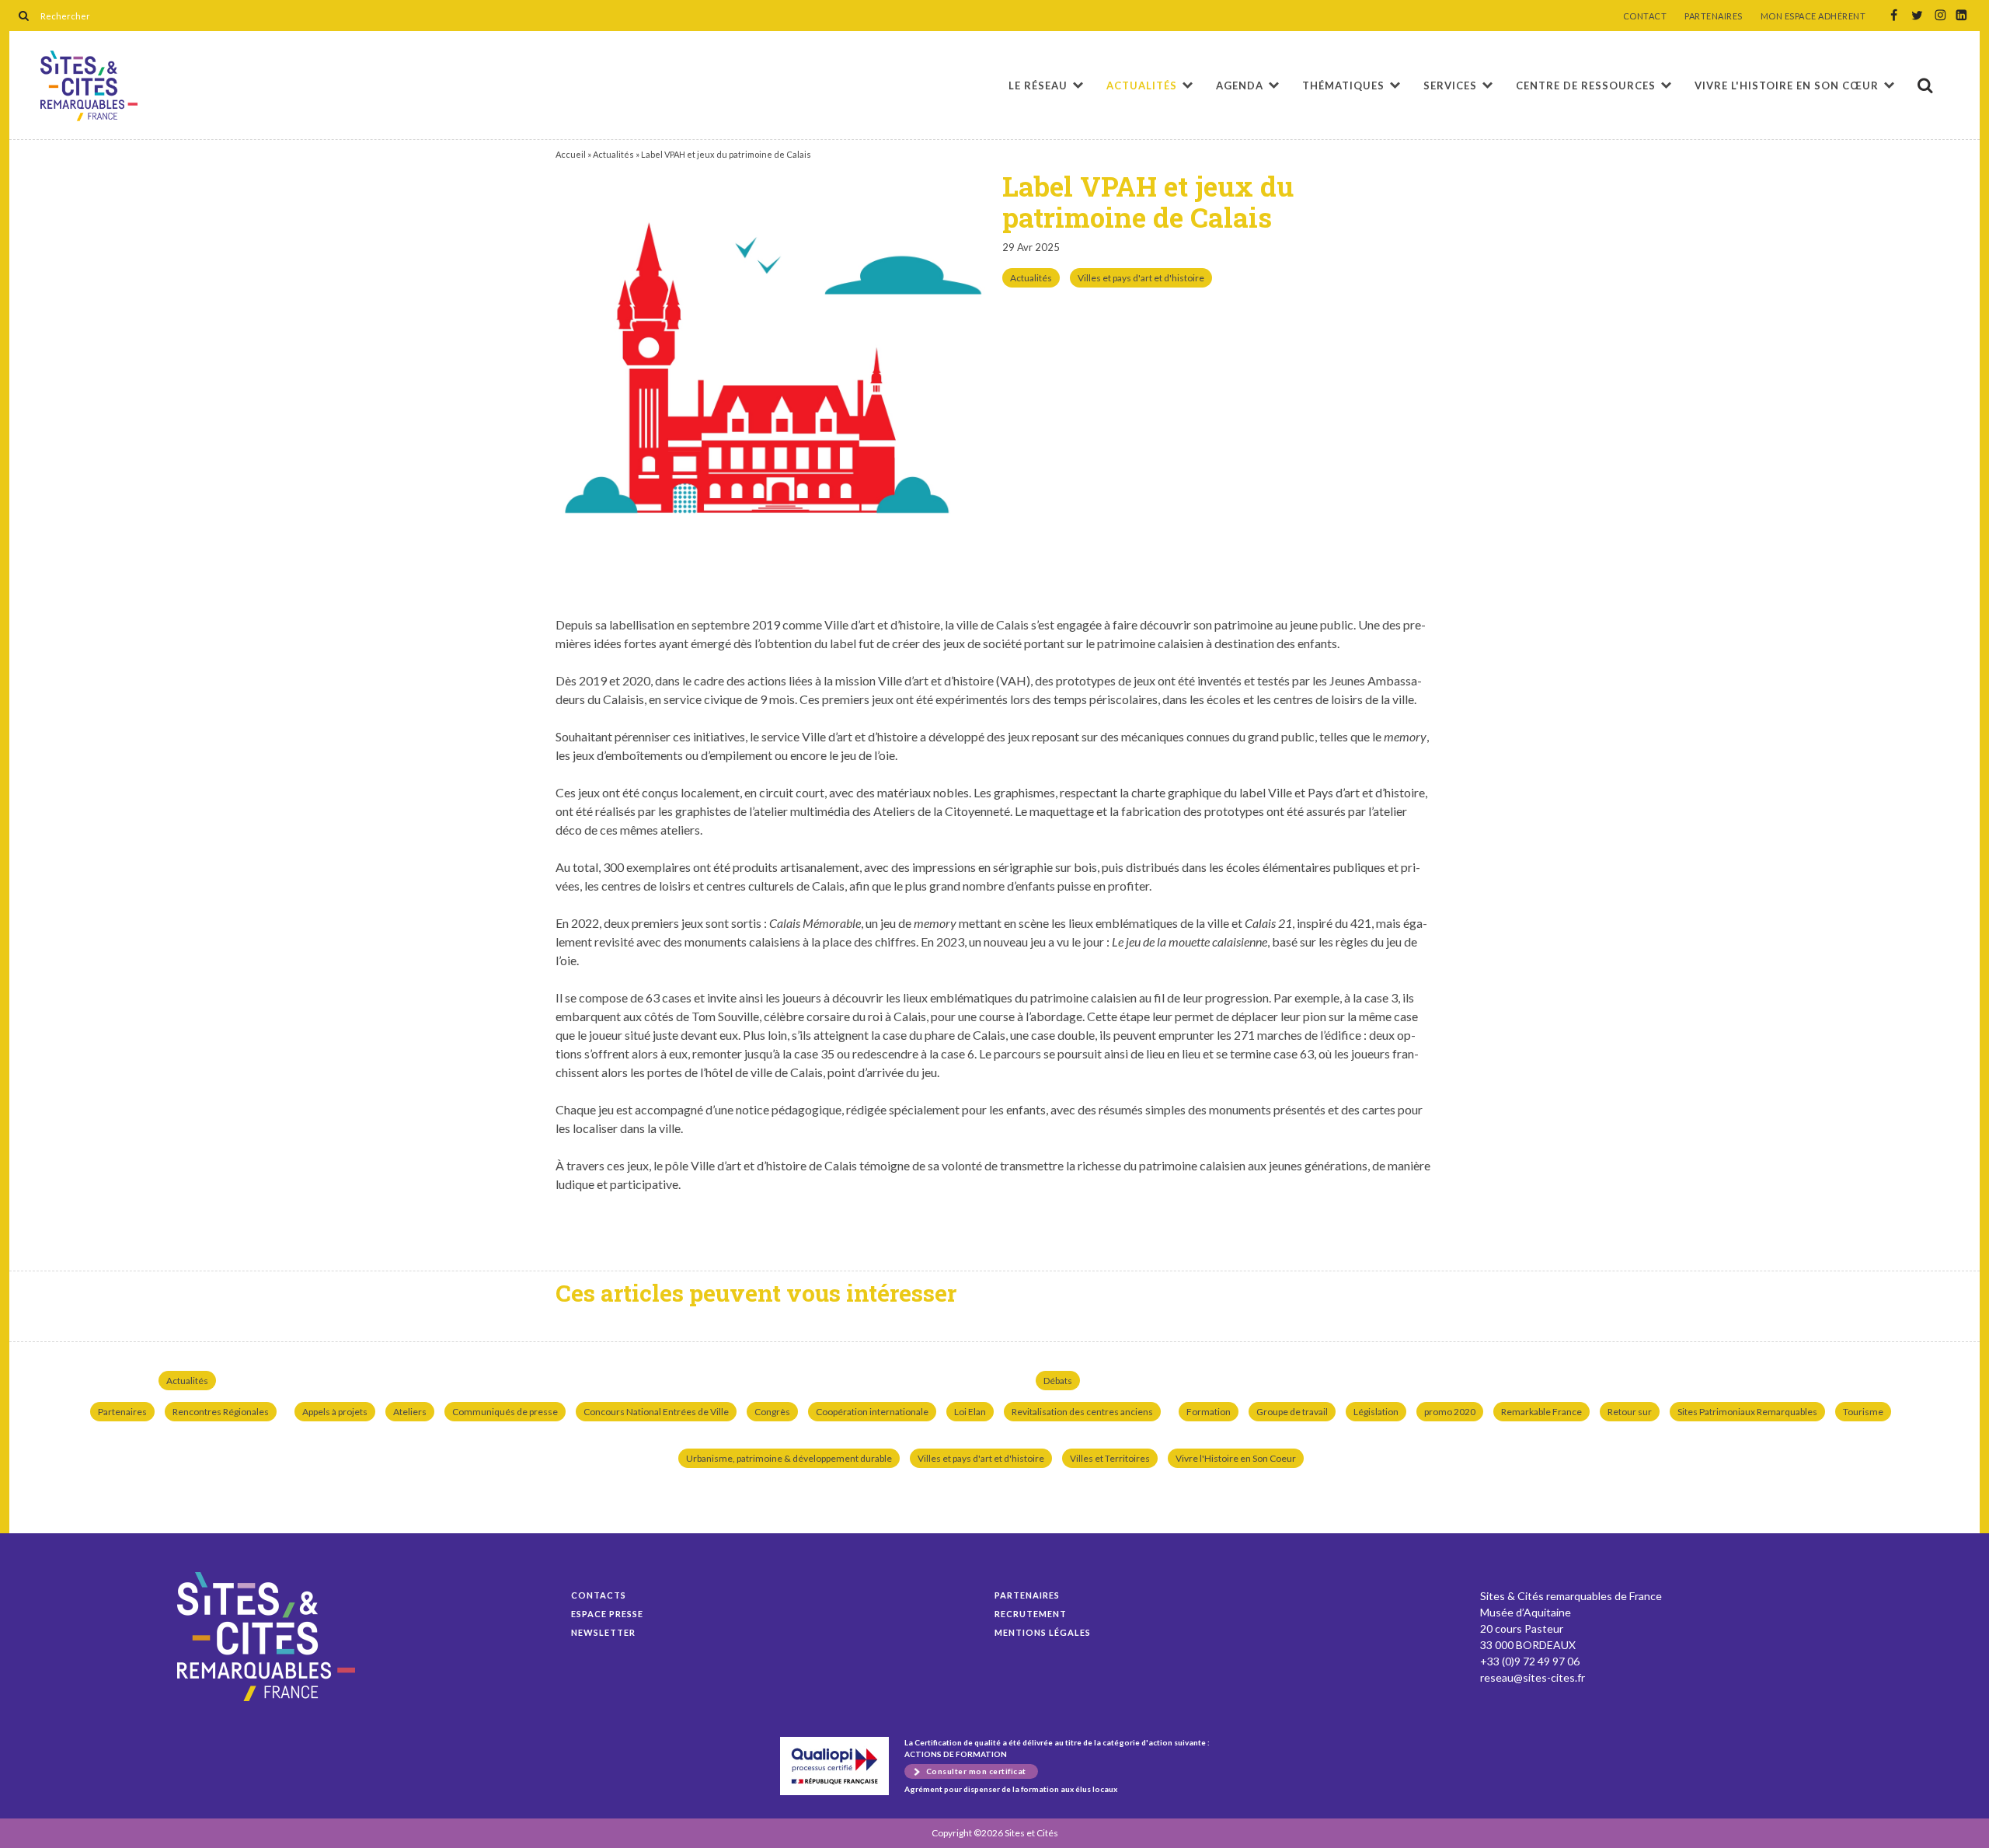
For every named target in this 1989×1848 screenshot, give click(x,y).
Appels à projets (335, 1412)
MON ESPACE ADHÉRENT (1813, 16)
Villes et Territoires (1110, 1458)
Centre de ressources (1586, 85)
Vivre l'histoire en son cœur (1787, 85)
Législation (1376, 1412)
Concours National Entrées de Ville (656, 1412)
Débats (1058, 1381)
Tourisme (1863, 1412)
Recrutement (1031, 1614)
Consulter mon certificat (976, 1771)
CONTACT (1645, 16)
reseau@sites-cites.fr (1533, 1677)
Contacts (599, 1595)
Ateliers (410, 1412)
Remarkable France (1541, 1412)
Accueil (571, 154)
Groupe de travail (1292, 1412)
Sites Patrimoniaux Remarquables (1747, 1412)
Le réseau (1038, 85)
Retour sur (1630, 1412)
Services (1450, 85)
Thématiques (1343, 85)
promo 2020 (1450, 1412)
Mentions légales (1043, 1632)
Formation (1209, 1412)
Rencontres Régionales (221, 1412)
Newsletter (603, 1632)
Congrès (772, 1412)
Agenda (1240, 85)
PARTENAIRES (1714, 16)
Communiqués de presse (505, 1412)
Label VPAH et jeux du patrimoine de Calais (89, 86)
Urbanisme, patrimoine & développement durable (789, 1458)
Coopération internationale (872, 1412)
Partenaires (122, 1412)
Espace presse (607, 1614)
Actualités (1142, 85)
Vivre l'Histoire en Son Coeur (1236, 1458)
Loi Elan (970, 1412)
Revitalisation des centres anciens (1082, 1412)
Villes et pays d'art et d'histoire (1141, 278)
